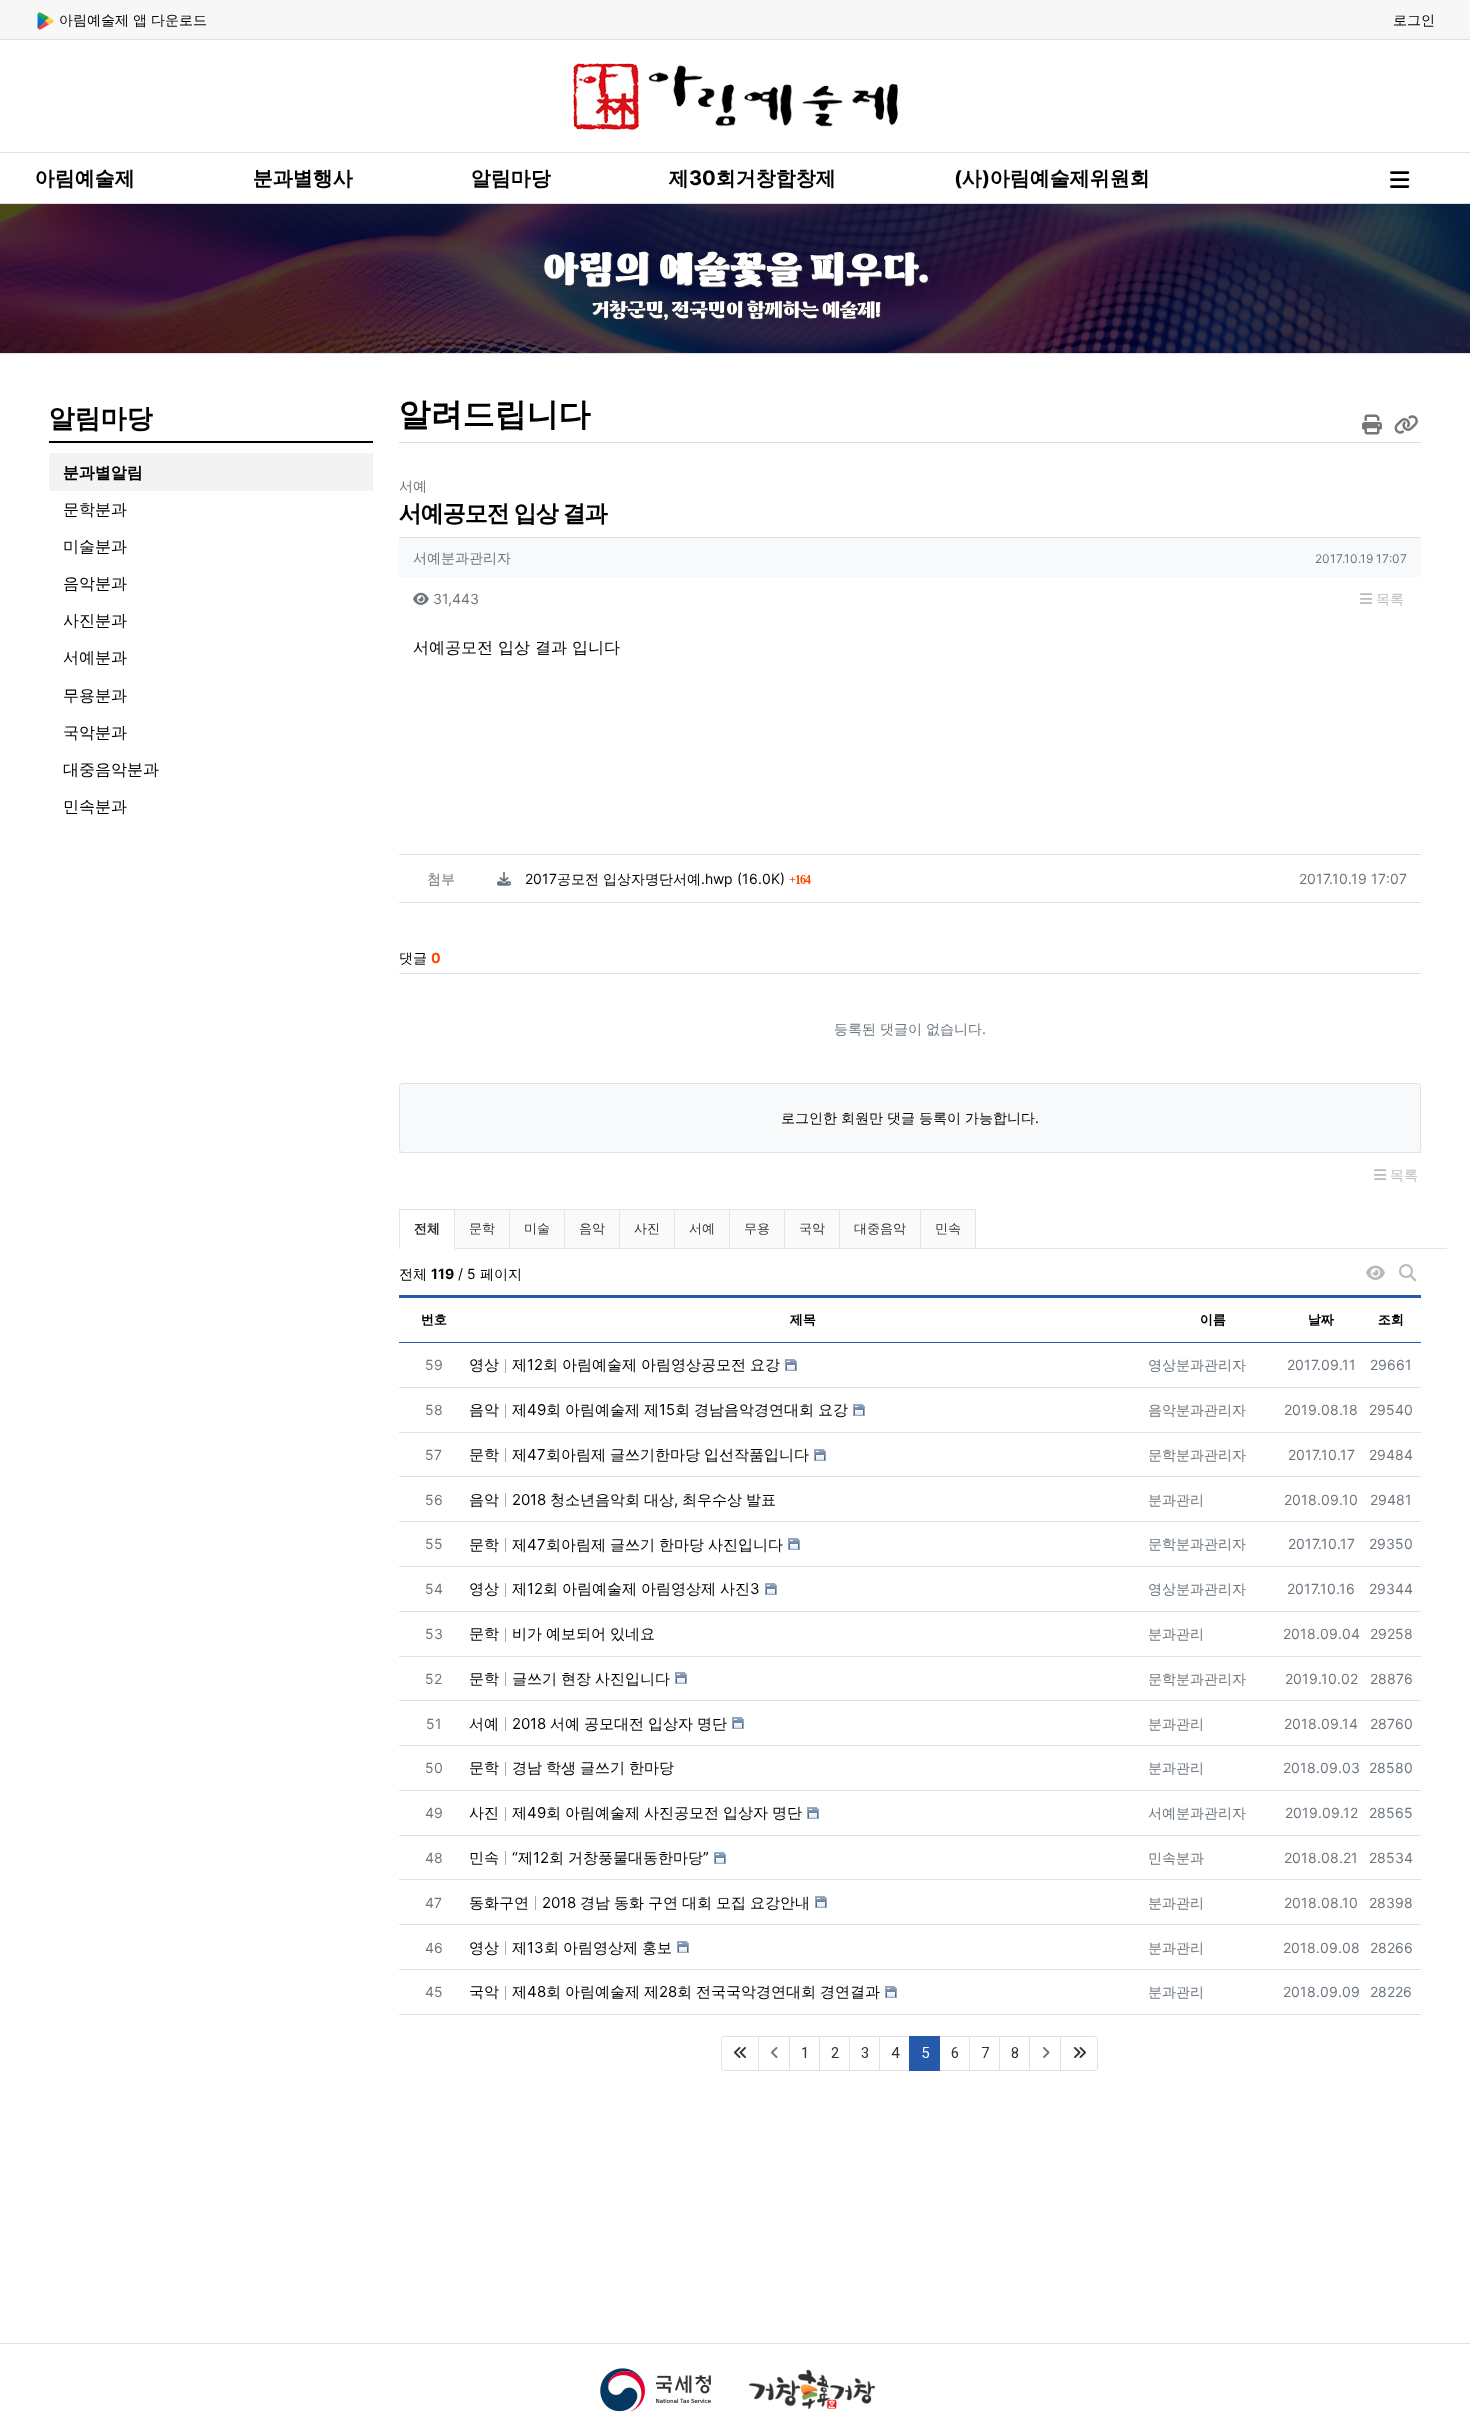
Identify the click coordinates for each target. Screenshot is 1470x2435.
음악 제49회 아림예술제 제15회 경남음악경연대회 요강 (658, 1409)
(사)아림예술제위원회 (1052, 178)
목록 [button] (1388, 598)
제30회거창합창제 (752, 178)
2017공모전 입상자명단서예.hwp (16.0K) (667, 878)
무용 (757, 1228)
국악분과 (95, 732)
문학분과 (95, 509)
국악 (812, 1228)
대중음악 (880, 1228)
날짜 (1321, 1319)
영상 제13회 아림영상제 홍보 (570, 1947)
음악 (592, 1228)
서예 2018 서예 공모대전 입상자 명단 (598, 1723)
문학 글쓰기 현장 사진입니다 (569, 1678)
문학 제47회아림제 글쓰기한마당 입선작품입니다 (639, 1454)
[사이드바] (1399, 180)
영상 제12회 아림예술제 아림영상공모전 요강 (624, 1364)
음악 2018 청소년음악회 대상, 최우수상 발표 (622, 1499)
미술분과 (95, 546)
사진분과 (95, 620)
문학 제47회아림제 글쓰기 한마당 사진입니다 (626, 1544)
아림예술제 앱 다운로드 (131, 19)
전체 (427, 1228)
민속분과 (95, 806)
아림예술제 (85, 178)
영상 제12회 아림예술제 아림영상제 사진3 (614, 1588)
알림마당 (511, 178)
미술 (537, 1228)
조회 (1391, 1319)
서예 (702, 1228)
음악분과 (95, 583)
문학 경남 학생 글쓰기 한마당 (571, 1767)
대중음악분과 (111, 769)
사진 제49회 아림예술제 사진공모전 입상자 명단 (635, 1812)
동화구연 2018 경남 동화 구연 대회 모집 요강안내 (639, 1902)
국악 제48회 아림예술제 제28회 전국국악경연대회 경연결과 (674, 1991)
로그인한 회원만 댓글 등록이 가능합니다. (910, 1117)
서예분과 (95, 657)
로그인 (1414, 19)
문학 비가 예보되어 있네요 (562, 1633)
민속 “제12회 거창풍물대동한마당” (589, 1857)
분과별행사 (303, 178)
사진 (647, 1228)
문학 (482, 1228)
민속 (948, 1228)
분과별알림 (103, 472)
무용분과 (95, 695)
